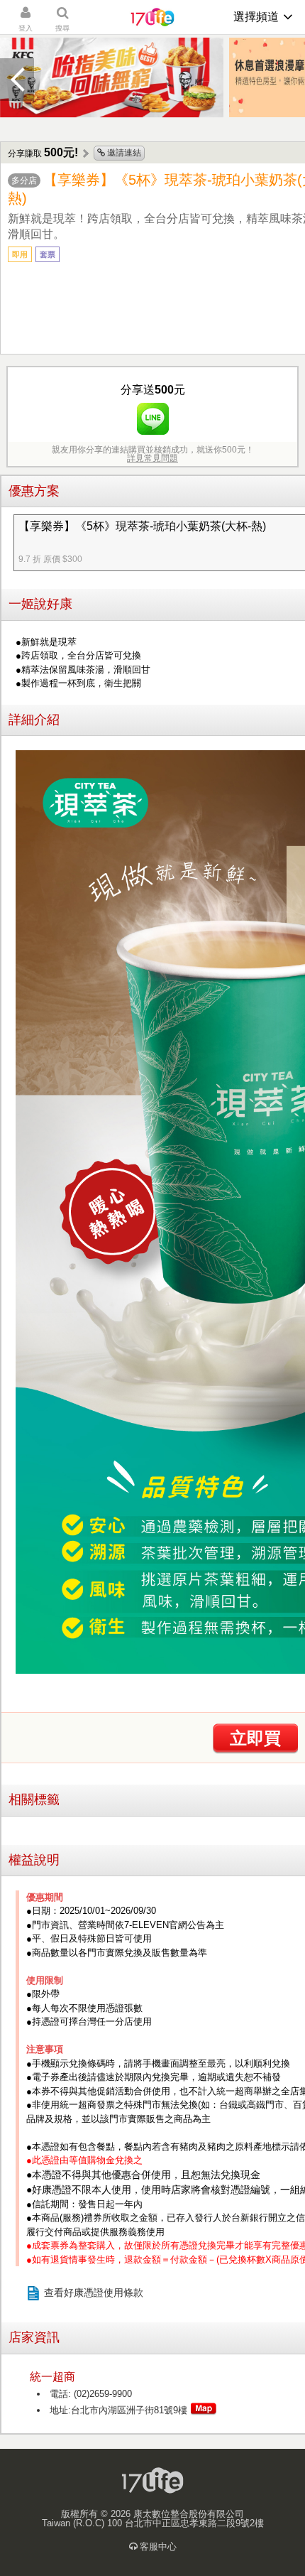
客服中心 (158, 2547)
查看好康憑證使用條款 (94, 2293)
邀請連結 (123, 153)
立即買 (255, 1738)
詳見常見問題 (152, 458)
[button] (17, 80)
